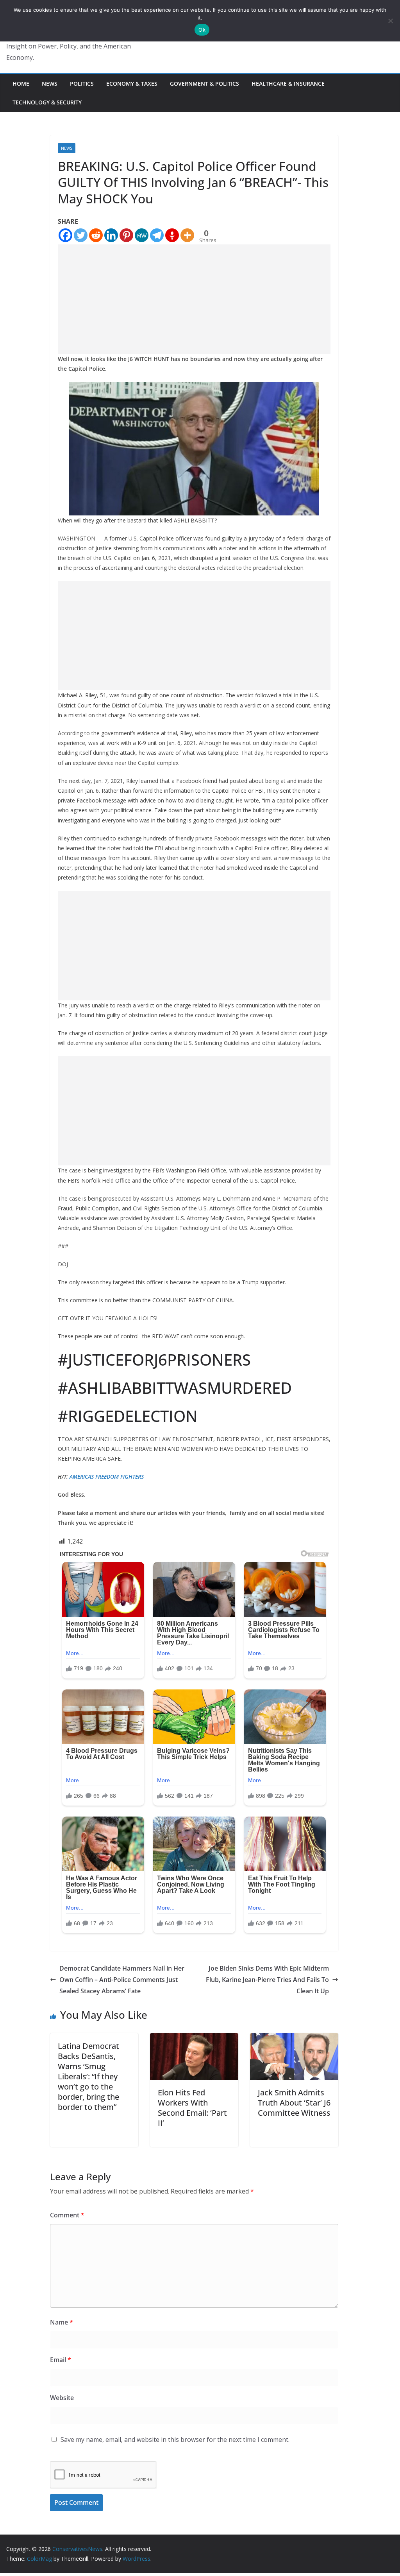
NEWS (50, 83)
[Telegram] (157, 235)
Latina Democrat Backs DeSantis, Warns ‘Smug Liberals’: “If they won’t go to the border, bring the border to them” (88, 2076)
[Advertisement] (194, 299)
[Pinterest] (126, 235)
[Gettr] (172, 235)
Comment (67, 2215)
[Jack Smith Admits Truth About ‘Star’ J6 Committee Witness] (294, 2039)
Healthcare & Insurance (288, 83)
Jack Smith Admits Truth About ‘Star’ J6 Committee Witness (294, 2103)
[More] (187, 235)
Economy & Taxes (132, 83)
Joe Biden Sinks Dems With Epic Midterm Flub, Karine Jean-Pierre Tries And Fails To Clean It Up (267, 1980)
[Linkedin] (111, 235)
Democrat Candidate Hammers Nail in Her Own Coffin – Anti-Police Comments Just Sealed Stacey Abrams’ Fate (122, 1980)
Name (62, 2322)
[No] (390, 21)
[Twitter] (81, 235)
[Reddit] (96, 235)
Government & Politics (204, 83)
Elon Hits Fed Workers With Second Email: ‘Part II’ (192, 2108)
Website (62, 2398)
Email (61, 2360)
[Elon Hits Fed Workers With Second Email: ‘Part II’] (194, 2039)
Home (21, 83)
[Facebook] (65, 235)
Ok (202, 30)
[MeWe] (142, 235)
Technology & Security (47, 102)
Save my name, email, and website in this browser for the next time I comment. (175, 2440)
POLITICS (82, 83)
